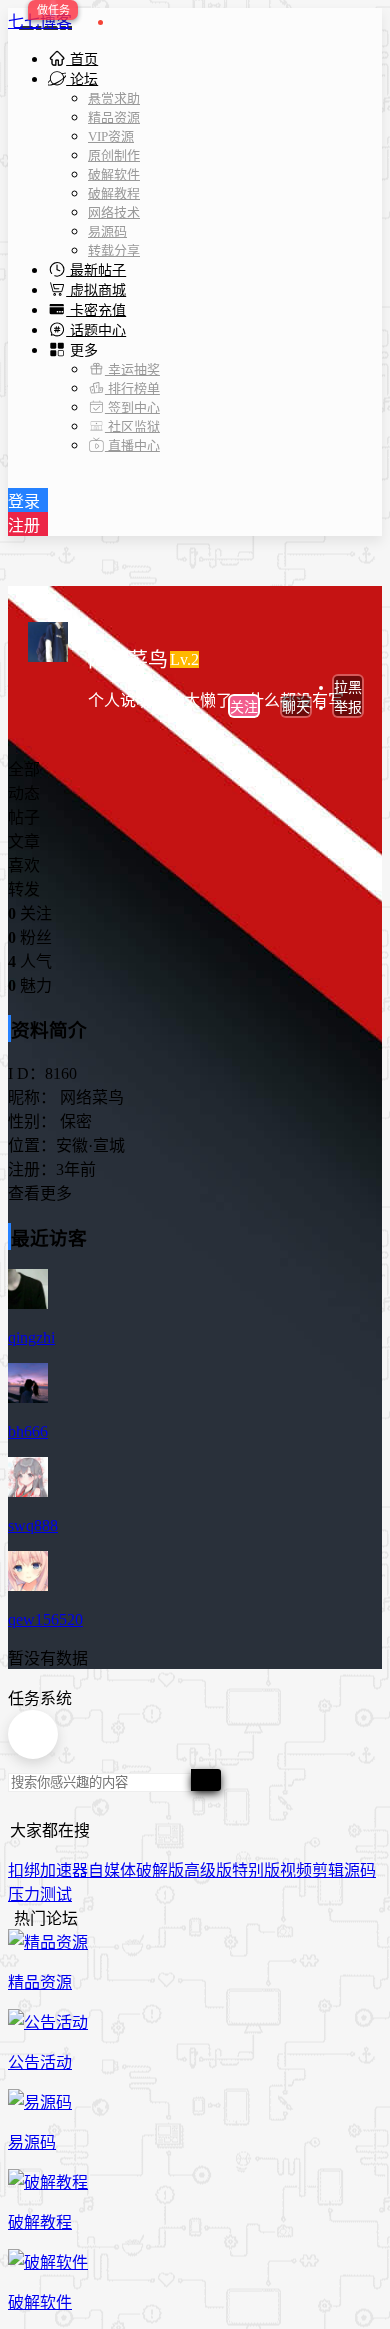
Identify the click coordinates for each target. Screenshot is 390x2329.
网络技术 (114, 212)
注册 (24, 525)
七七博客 (40, 21)
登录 (24, 501)
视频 (296, 1870)
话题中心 (96, 330)
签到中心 (132, 407)
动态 (24, 793)
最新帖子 (96, 270)
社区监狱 (132, 426)
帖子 (24, 817)
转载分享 (114, 250)
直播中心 (132, 445)
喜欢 (24, 865)
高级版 (208, 1870)
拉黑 (348, 687)
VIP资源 (111, 136)
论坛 (82, 79)
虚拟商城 (96, 290)
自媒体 (112, 1870)
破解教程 (114, 193)
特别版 (256, 1870)
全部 (24, 769)
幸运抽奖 (132, 369)
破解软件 (114, 174)
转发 (24, 889)
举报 (348, 707)
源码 (360, 1870)
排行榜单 (132, 388)
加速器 (64, 1870)
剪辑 (328, 1870)
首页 (82, 59)
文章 (24, 841)
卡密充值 (96, 310)
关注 (244, 707)
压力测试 (40, 1894)
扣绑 (24, 1870)
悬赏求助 (114, 98)
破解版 (160, 1870)
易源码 (107, 231)
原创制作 (114, 155)
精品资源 (114, 117)
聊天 (296, 707)
